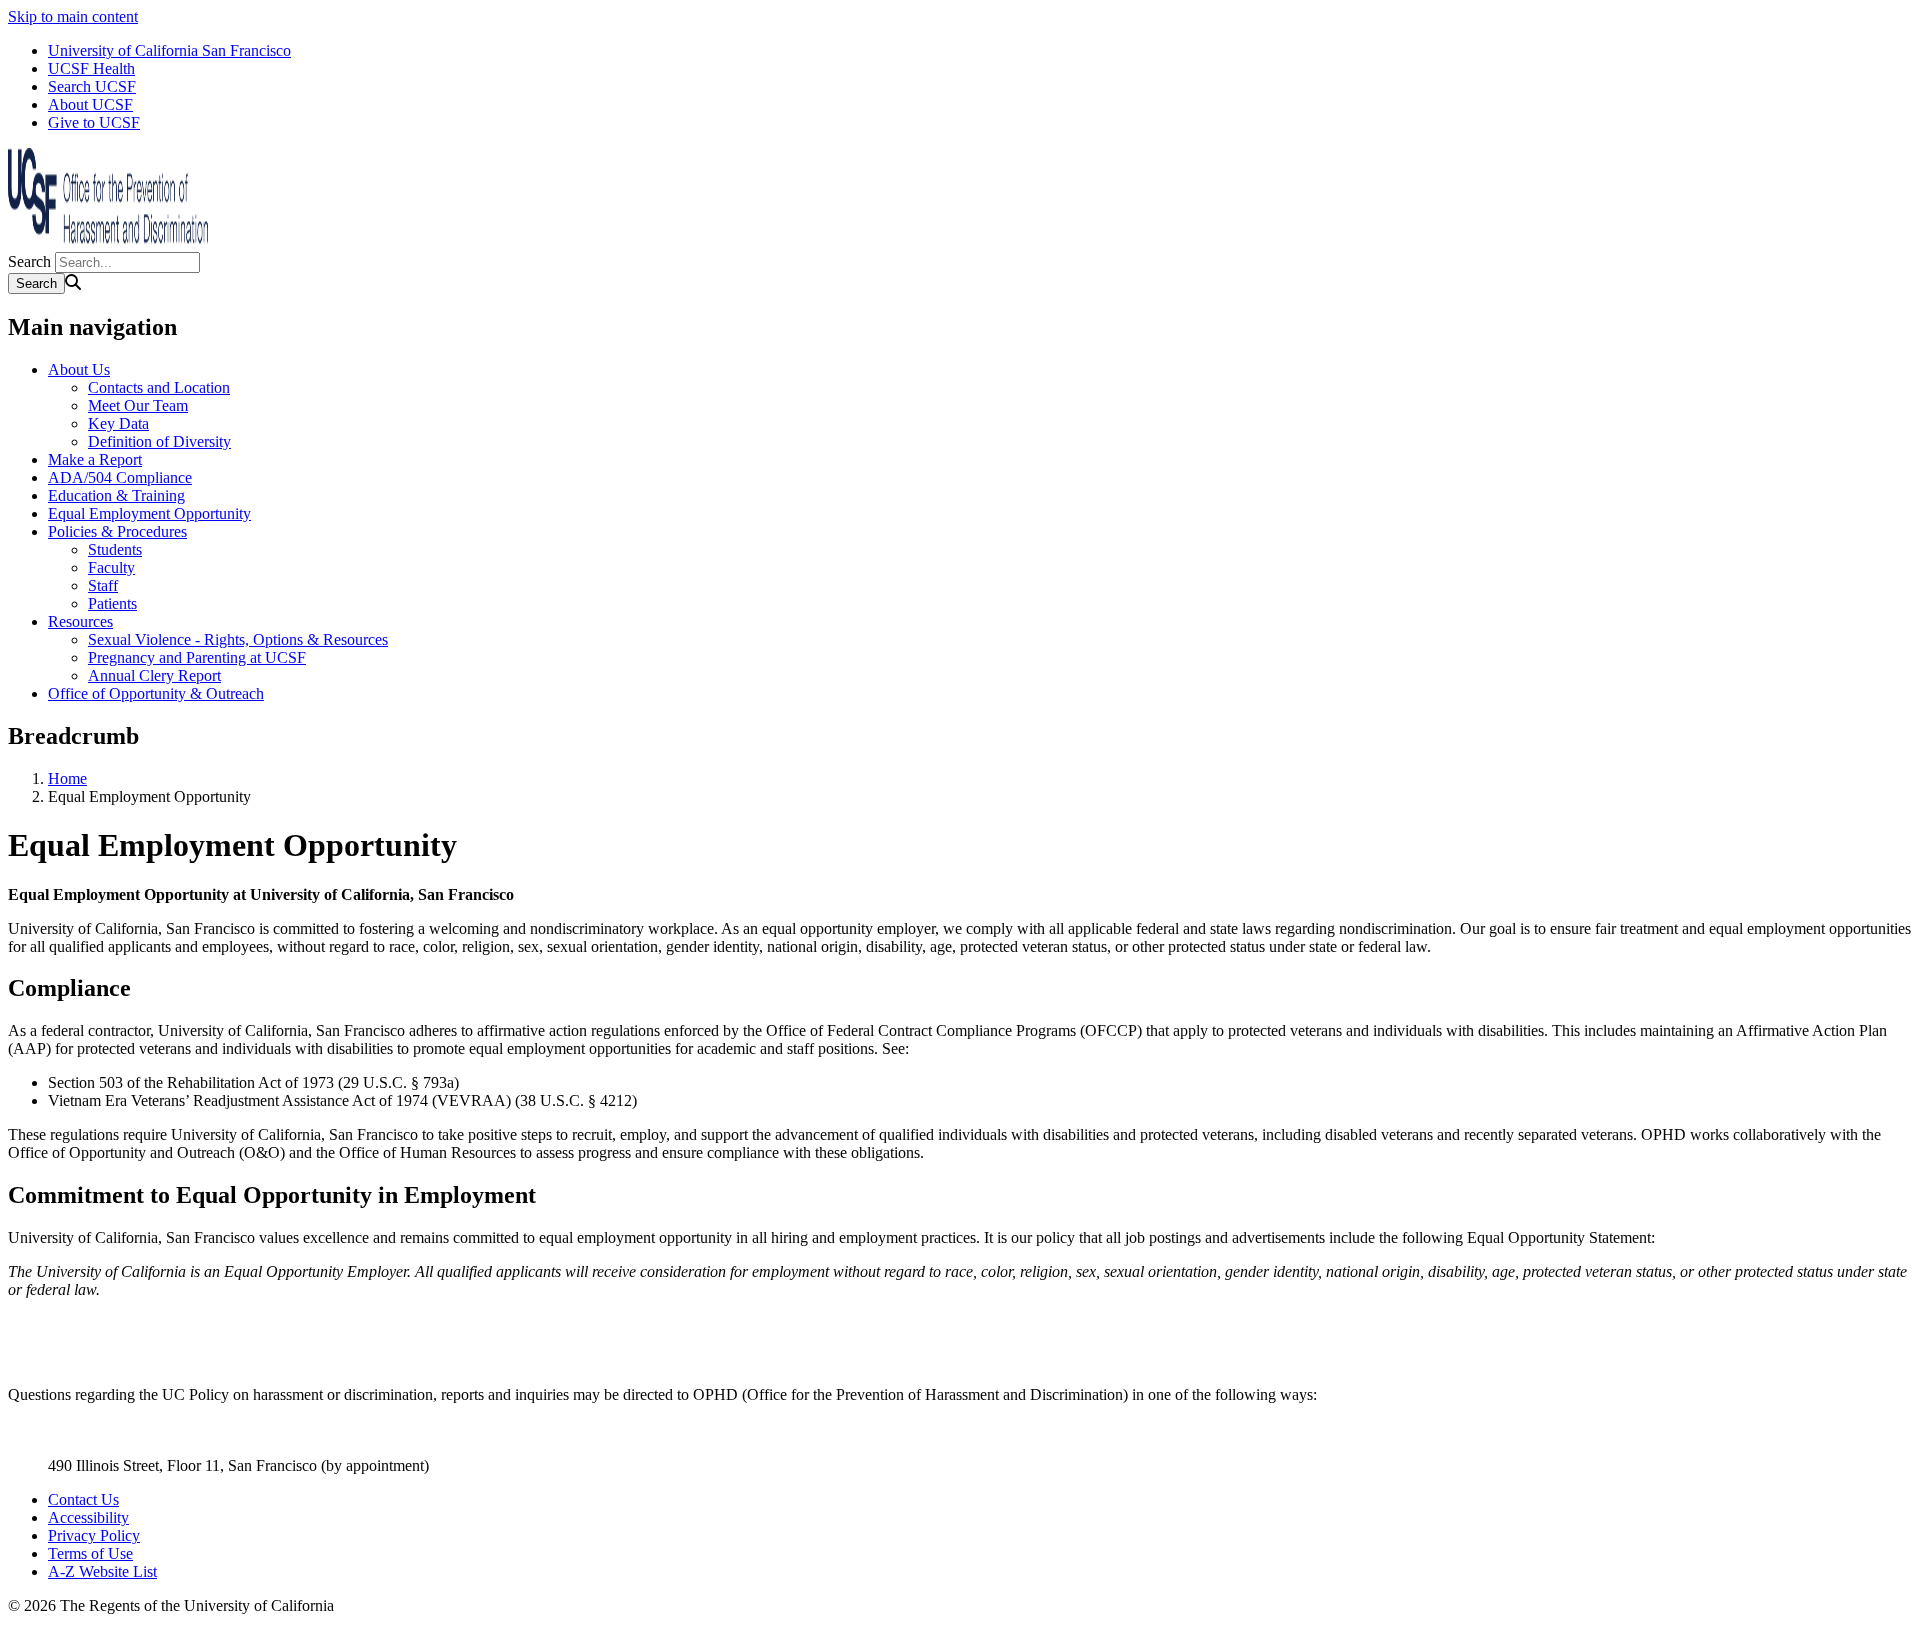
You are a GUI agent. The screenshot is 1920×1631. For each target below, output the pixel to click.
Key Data (118, 423)
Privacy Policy (94, 1535)
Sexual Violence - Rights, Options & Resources (238, 639)
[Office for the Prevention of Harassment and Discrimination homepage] (108, 242)
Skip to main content (73, 16)
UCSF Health (91, 68)
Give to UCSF (94, 122)
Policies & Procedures (117, 531)
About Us (79, 369)
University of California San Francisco (169, 50)
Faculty (111, 567)
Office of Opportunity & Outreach (156, 693)
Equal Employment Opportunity (149, 513)
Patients (112, 603)
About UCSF (90, 104)
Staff (103, 585)
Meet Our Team (138, 405)
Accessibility (88, 1517)
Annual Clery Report (154, 675)
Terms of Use (90, 1553)
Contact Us (83, 1499)
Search (29, 261)
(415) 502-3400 (97, 1447)
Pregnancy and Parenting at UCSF (197, 657)
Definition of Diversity (159, 441)
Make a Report (95, 459)
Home (67, 778)
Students (115, 549)
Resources (80, 621)
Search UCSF (92, 86)
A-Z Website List (102, 1571)
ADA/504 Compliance (120, 477)
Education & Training (116, 495)
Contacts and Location (159, 387)
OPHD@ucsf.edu (104, 1429)
